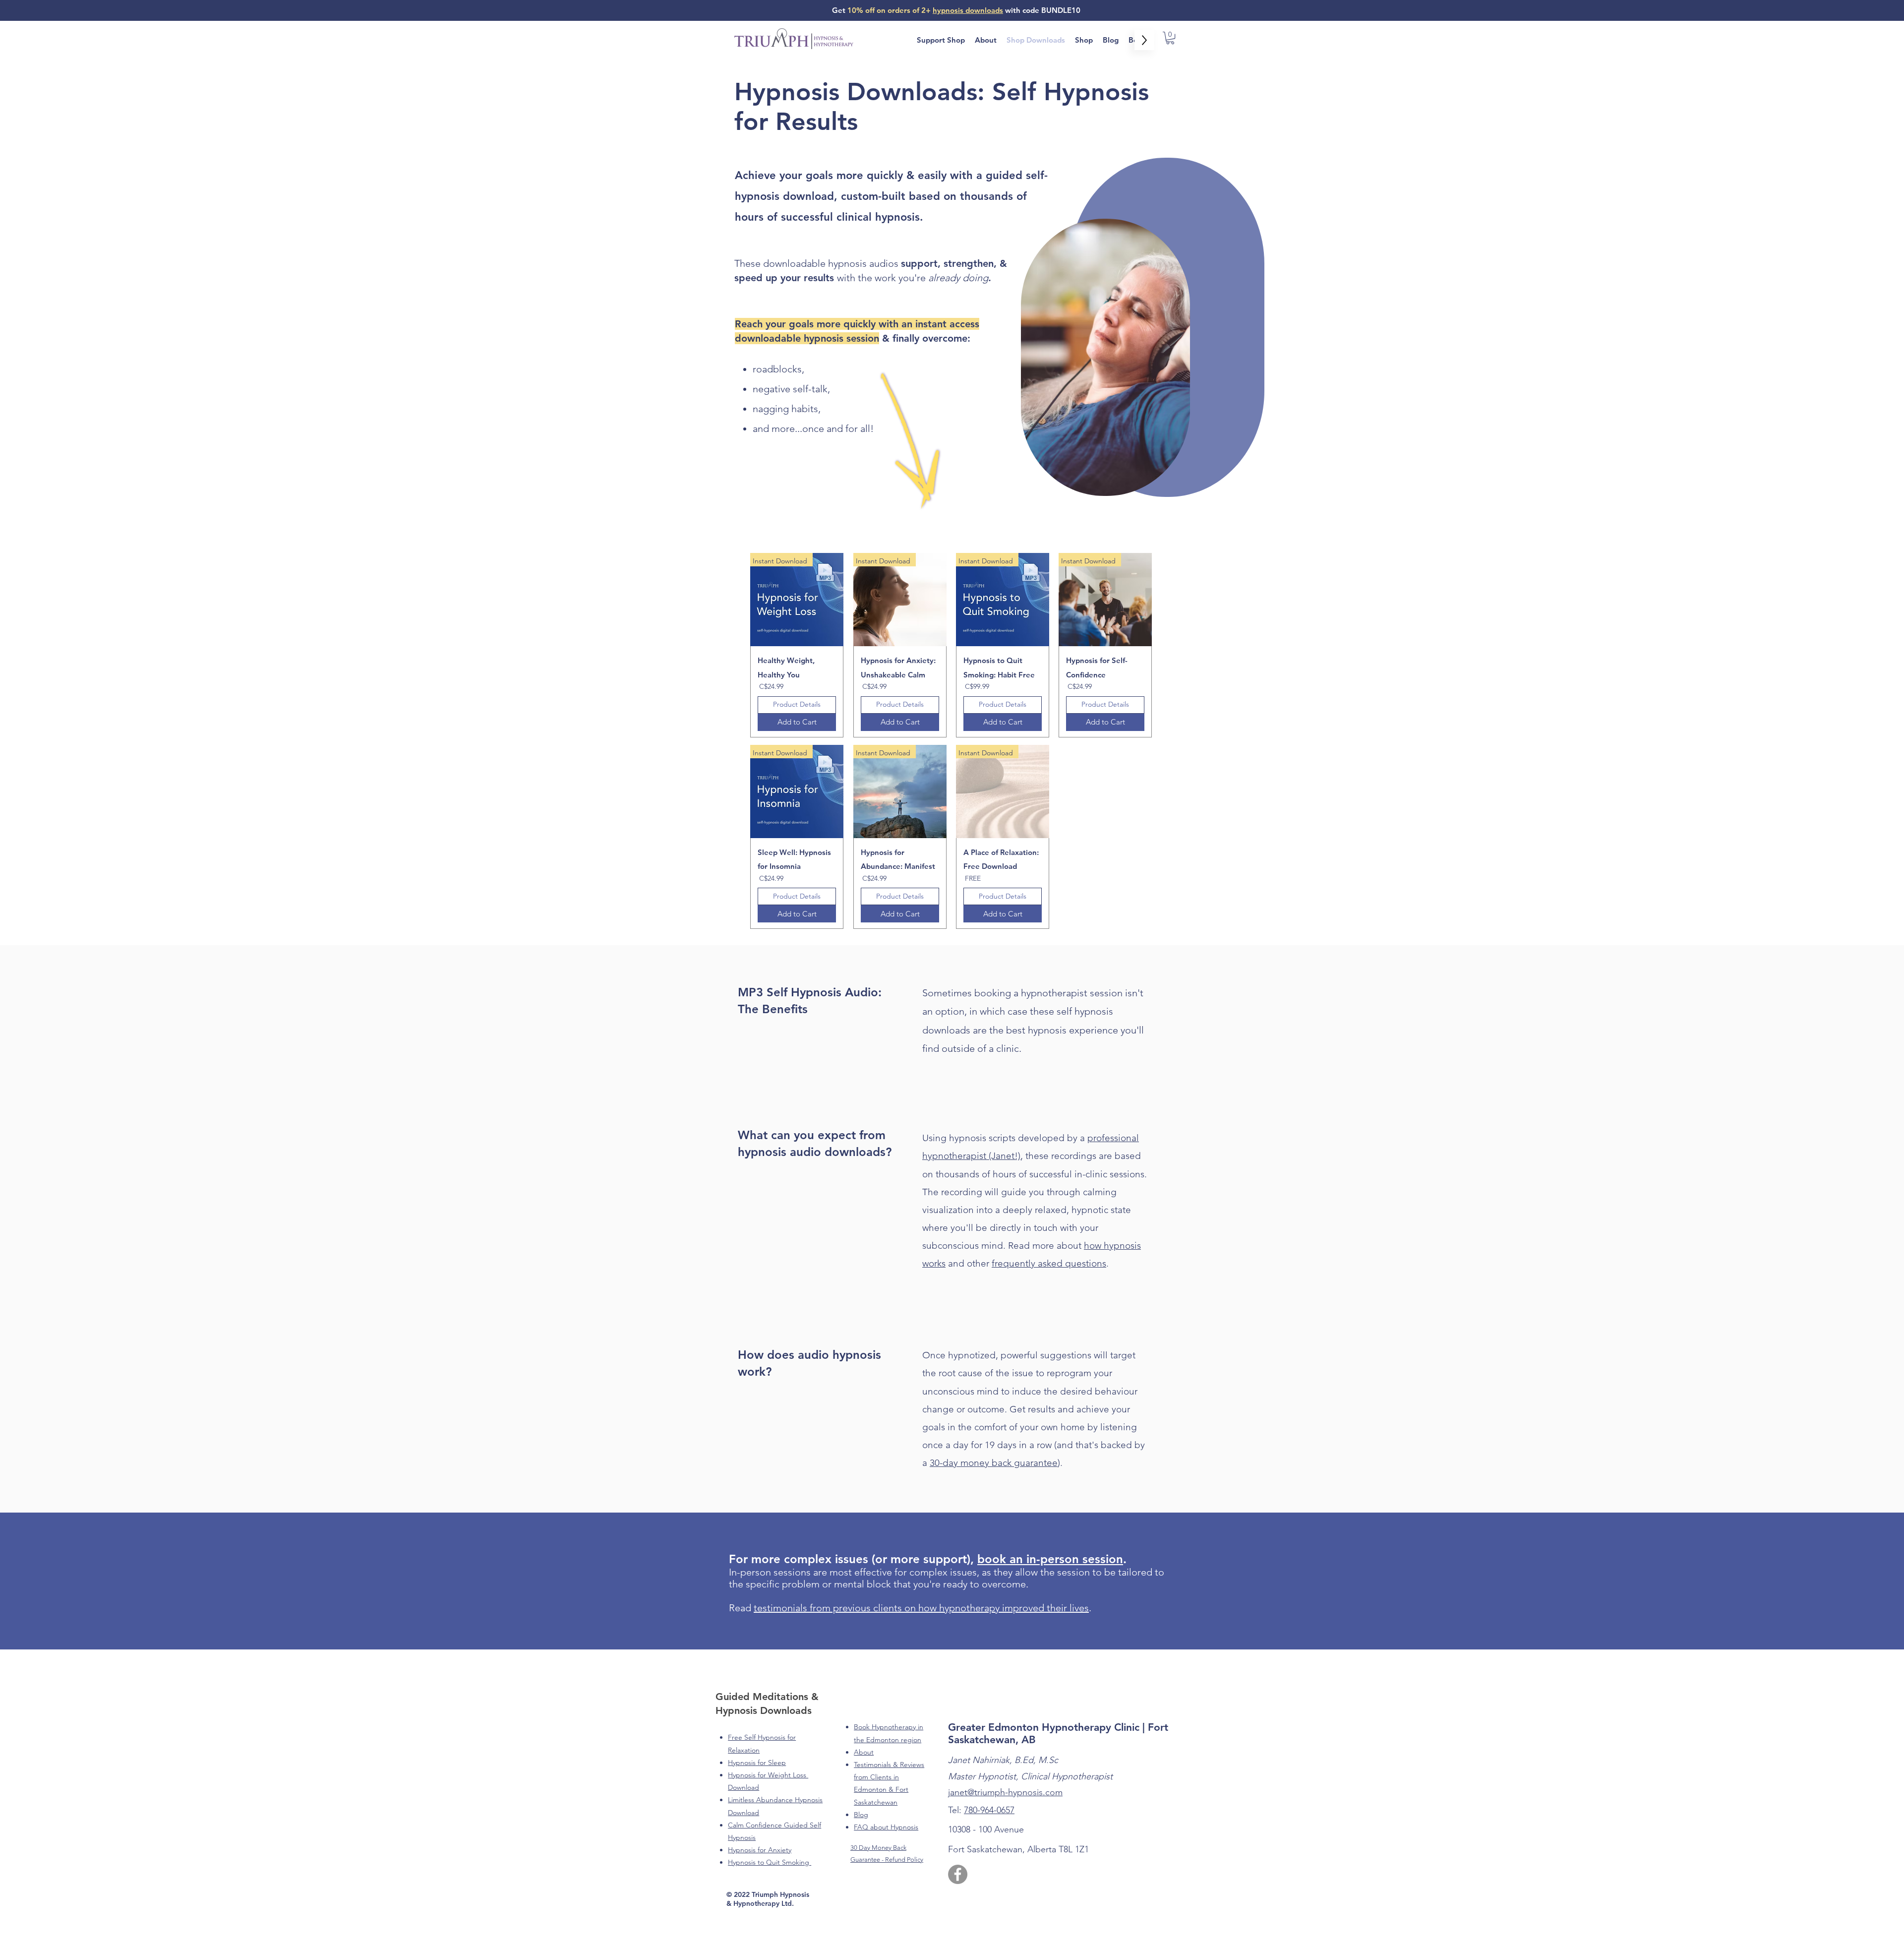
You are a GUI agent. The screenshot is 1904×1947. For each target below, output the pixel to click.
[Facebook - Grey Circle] (958, 1874)
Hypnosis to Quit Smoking (770, 1862)
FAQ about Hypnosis (886, 1827)
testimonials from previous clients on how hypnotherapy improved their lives (921, 1608)
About (864, 1752)
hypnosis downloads (968, 10)
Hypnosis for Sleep (757, 1763)
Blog (861, 1815)
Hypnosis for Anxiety (760, 1850)
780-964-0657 (989, 1810)
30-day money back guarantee (994, 1463)
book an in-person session (1050, 1559)
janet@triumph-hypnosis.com (1005, 1792)
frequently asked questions (1049, 1263)
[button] (1170, 38)
